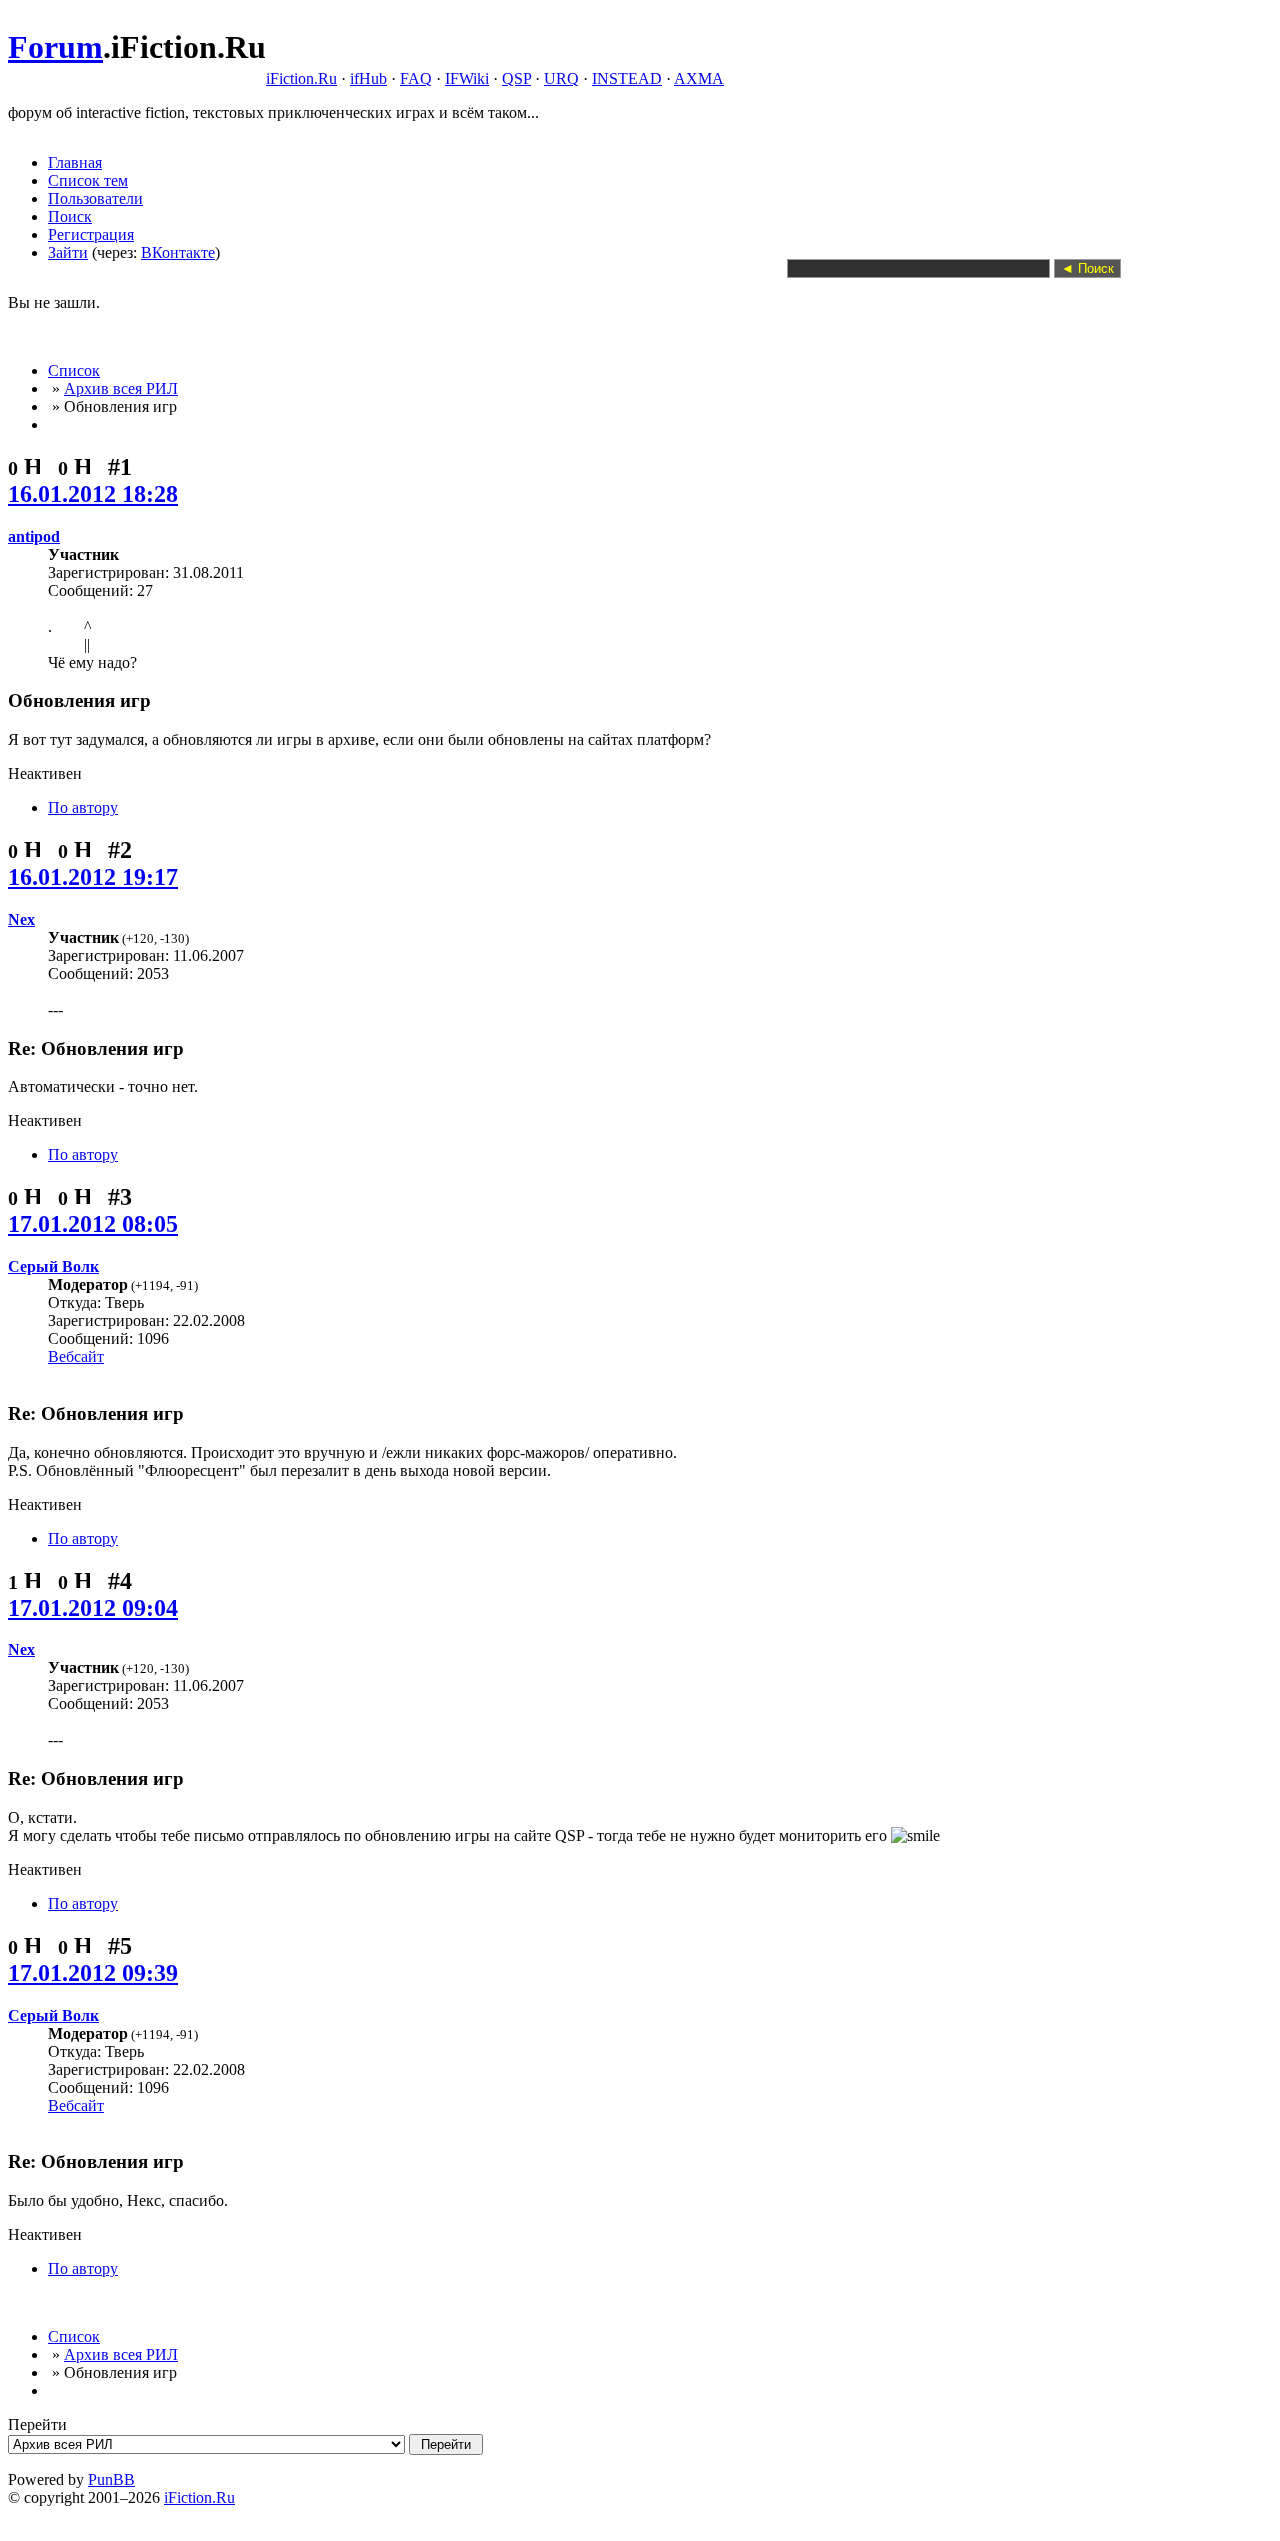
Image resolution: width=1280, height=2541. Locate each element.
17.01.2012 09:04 (93, 1608)
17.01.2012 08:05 (93, 1224)
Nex (21, 919)
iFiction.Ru (301, 78)
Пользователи (95, 198)
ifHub (368, 78)
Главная (75, 162)
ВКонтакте (178, 252)
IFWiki (467, 78)
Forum (55, 47)
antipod (34, 536)
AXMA (699, 78)
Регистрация (91, 234)
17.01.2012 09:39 (93, 1973)
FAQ (416, 78)
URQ (561, 78)
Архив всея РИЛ (121, 388)
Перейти (37, 2424)
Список (74, 370)
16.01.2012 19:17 (93, 877)
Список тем (88, 180)
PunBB (111, 2479)
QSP (516, 78)
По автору (83, 807)
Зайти (68, 252)
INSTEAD (627, 78)
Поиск (70, 216)
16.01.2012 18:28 (93, 494)
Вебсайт (76, 1356)
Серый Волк (53, 1266)
